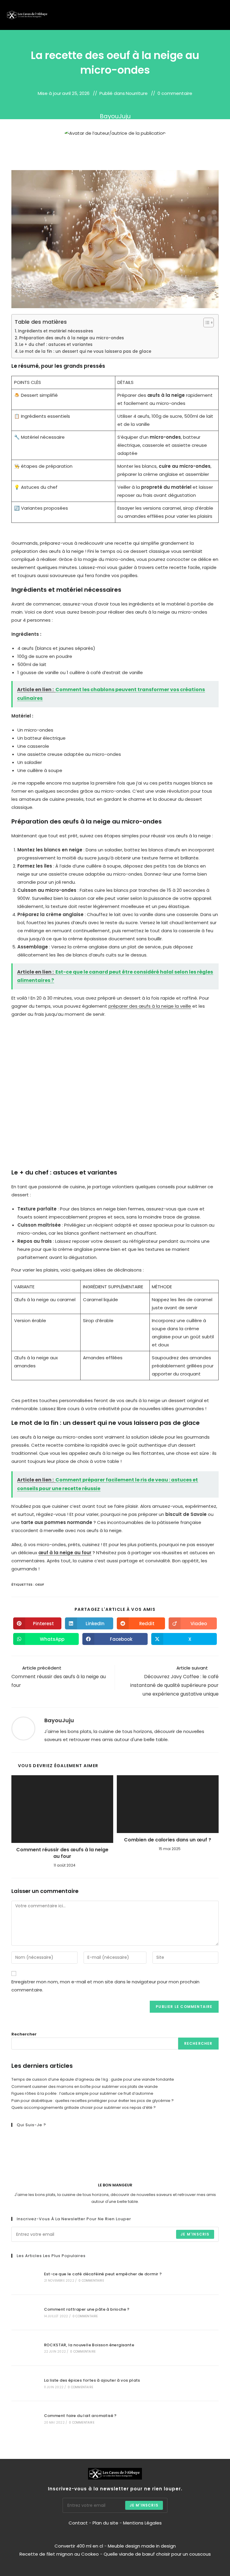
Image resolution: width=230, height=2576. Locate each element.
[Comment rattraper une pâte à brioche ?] (24, 2312)
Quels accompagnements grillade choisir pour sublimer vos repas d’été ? (84, 2107)
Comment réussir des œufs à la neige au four (62, 1853)
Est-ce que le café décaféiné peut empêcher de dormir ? (103, 2274)
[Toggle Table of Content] (206, 323)
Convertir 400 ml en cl (79, 2546)
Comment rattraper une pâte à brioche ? (87, 2309)
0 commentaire (175, 93)
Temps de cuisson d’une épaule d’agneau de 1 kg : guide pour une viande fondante (93, 2079)
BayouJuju (115, 116)
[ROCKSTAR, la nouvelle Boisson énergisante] (24, 2348)
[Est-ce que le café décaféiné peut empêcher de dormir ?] (24, 2277)
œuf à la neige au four (65, 1553)
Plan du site (105, 2523)
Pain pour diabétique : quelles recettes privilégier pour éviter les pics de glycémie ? (93, 2101)
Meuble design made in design (142, 2546)
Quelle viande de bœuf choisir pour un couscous (157, 2554)
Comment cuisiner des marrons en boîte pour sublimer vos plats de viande (85, 2087)
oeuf (40, 1584)
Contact (79, 2523)
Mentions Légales (142, 2523)
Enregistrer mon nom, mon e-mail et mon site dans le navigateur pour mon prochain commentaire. (105, 1986)
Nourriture (137, 93)
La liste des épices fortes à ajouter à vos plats (92, 2380)
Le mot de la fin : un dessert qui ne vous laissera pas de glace (85, 351)
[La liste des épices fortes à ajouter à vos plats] (24, 2383)
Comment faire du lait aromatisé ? (80, 2416)
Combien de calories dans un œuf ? (168, 1840)
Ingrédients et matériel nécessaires (56, 331)
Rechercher (24, 2034)
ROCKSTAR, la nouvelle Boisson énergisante (89, 2345)
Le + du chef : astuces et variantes (56, 345)
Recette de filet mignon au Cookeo (59, 2554)
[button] (209, 15)
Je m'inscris (195, 2234)
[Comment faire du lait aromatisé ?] (24, 2419)
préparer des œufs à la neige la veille (150, 1006)
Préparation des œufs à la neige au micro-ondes (72, 338)
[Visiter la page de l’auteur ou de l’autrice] (23, 1728)
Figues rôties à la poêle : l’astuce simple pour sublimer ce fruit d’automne (82, 2093)
